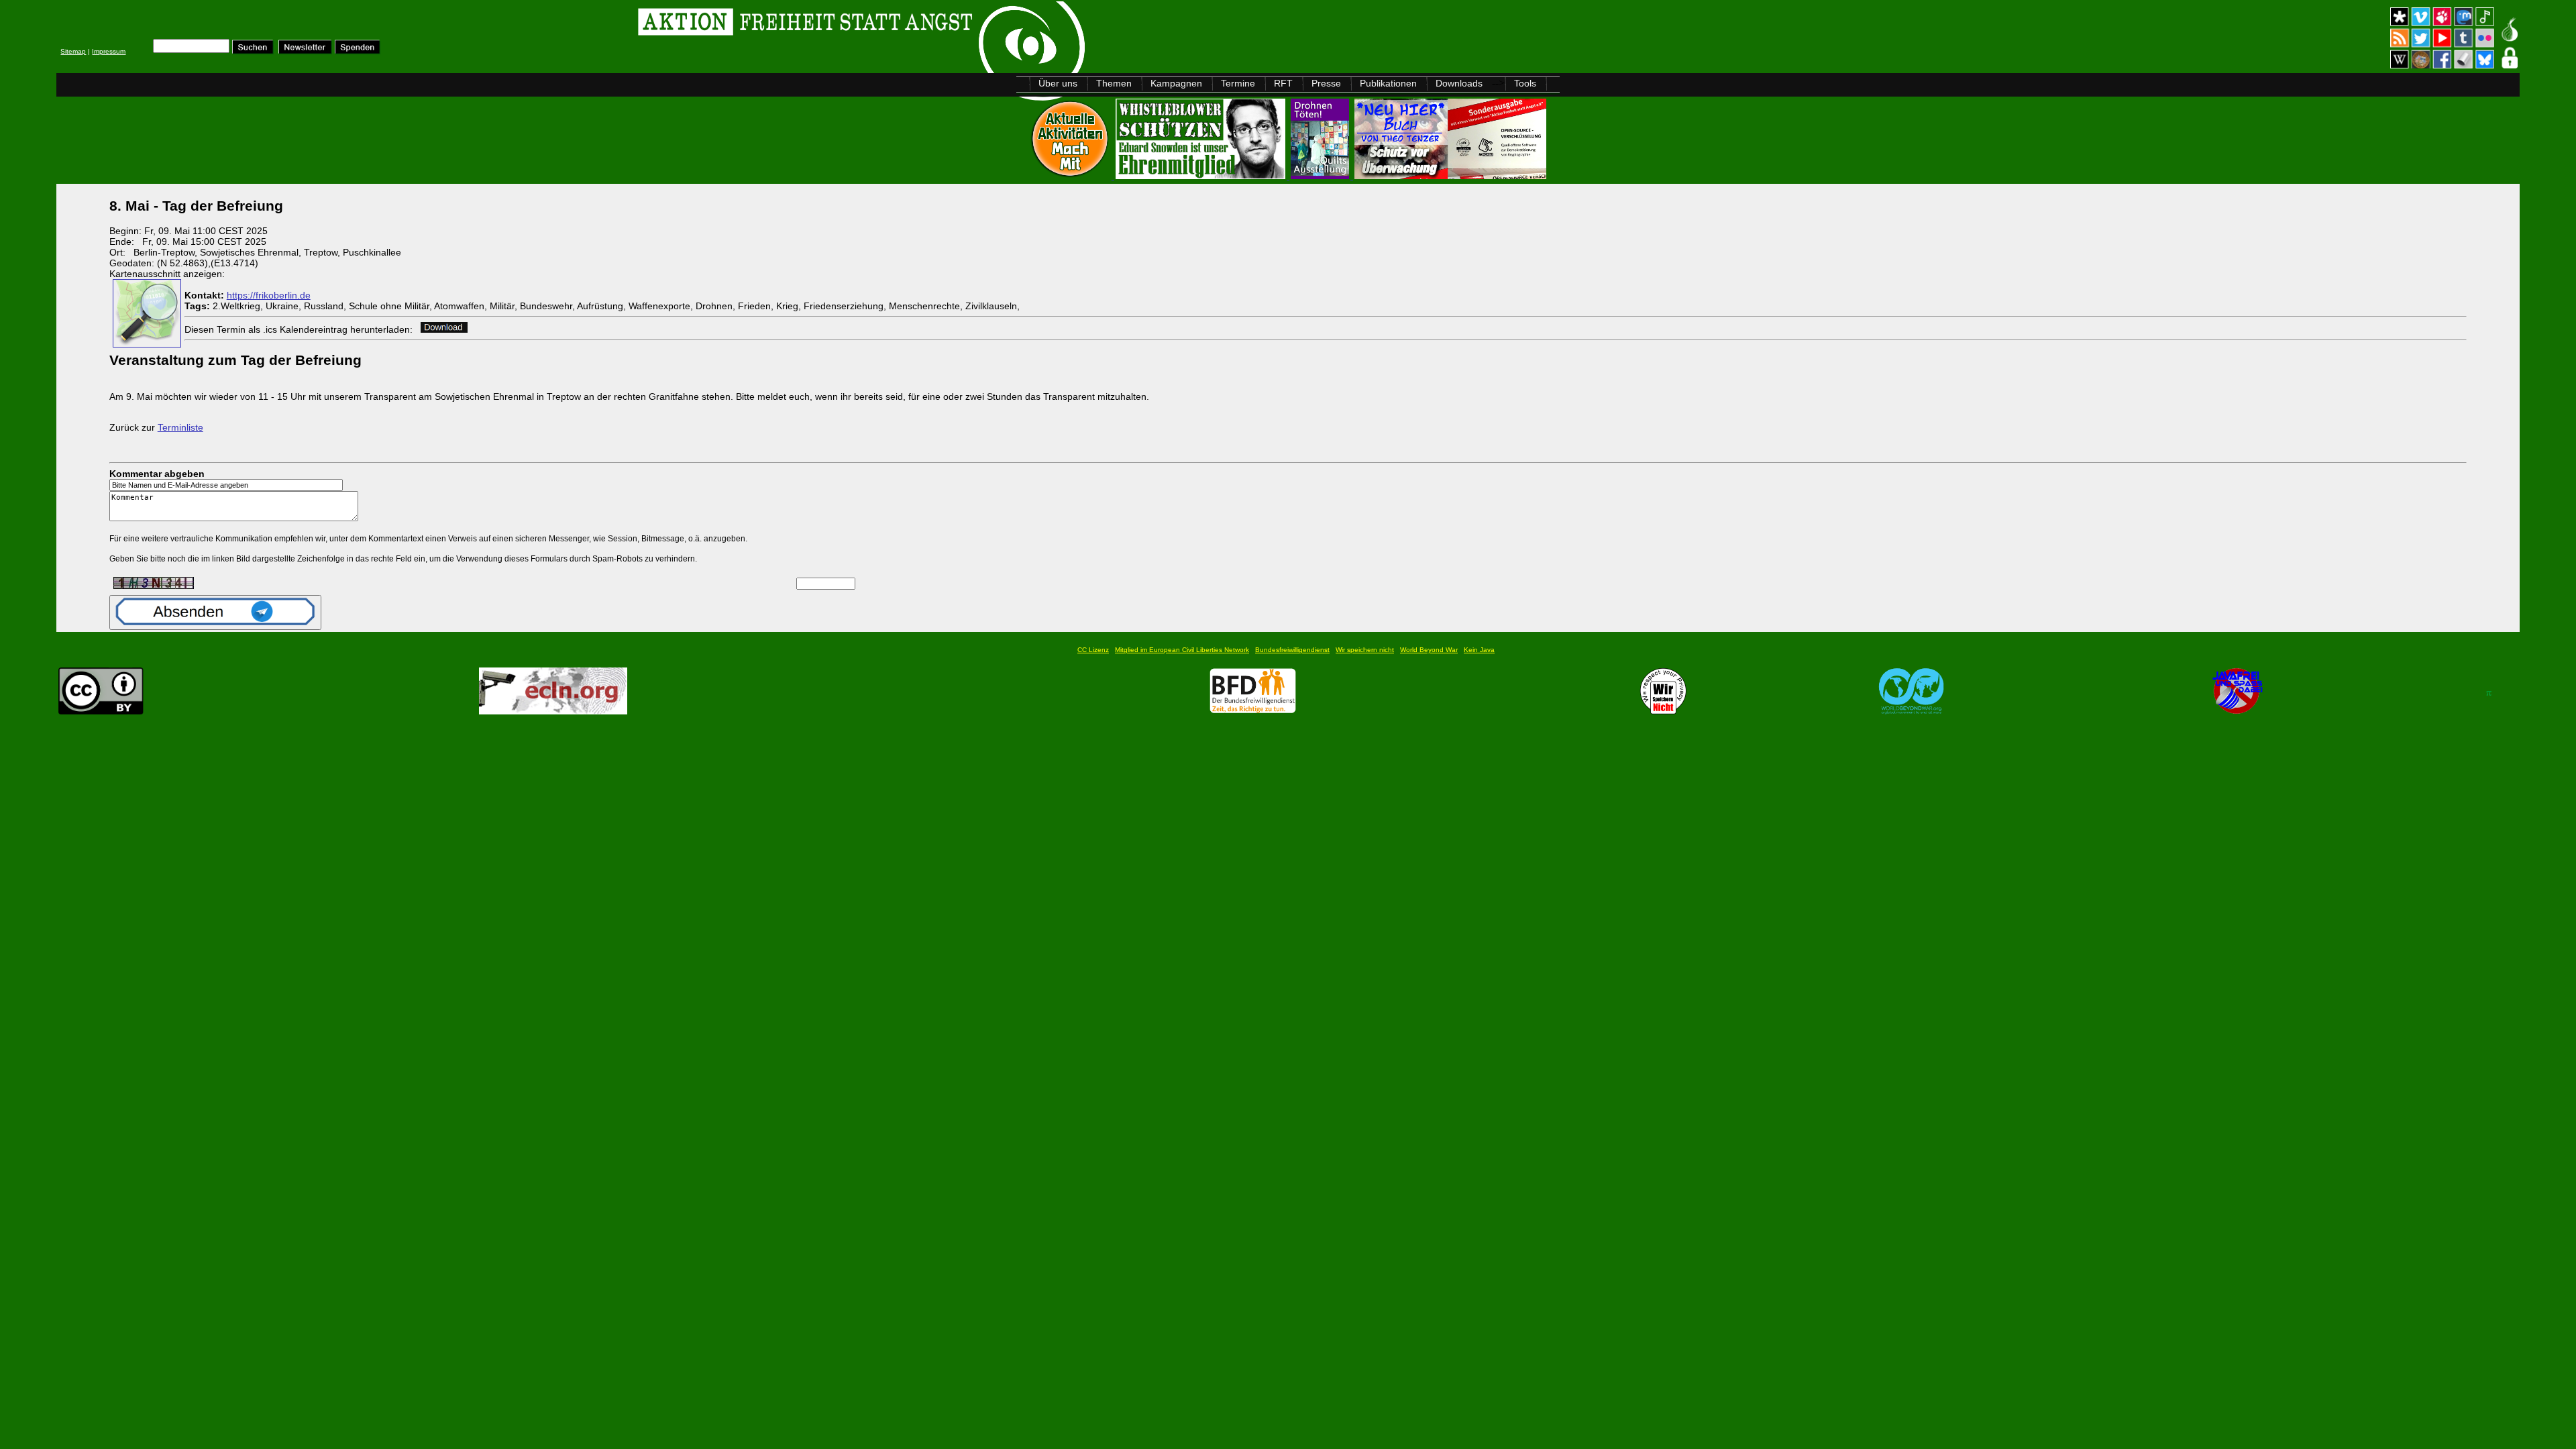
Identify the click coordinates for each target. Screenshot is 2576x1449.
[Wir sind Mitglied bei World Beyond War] (1912, 711)
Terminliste (180, 427)
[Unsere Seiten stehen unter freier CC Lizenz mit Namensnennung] (101, 711)
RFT (1283, 83)
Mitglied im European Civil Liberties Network (1182, 650)
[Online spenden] (358, 51)
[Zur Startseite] (226, 24)
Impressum (109, 51)
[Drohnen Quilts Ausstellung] (1321, 175)
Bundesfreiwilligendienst (1292, 650)
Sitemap (73, 51)
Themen (1114, 83)
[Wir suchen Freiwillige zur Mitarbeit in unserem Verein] (1253, 711)
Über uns (1058, 83)
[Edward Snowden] (1202, 175)
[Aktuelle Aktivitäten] (1071, 175)
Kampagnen (1176, 83)
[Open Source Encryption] (1450, 175)
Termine (1238, 83)
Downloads (1459, 83)
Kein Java (1479, 650)
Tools (1525, 83)
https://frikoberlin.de (269, 295)
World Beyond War (1429, 650)
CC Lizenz (1093, 650)
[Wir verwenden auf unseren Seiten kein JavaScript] (2237, 711)
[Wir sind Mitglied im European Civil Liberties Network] (553, 711)
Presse (1326, 83)
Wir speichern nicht (1365, 650)
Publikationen (1388, 83)
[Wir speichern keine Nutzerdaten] (1663, 711)
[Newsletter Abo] (305, 51)
